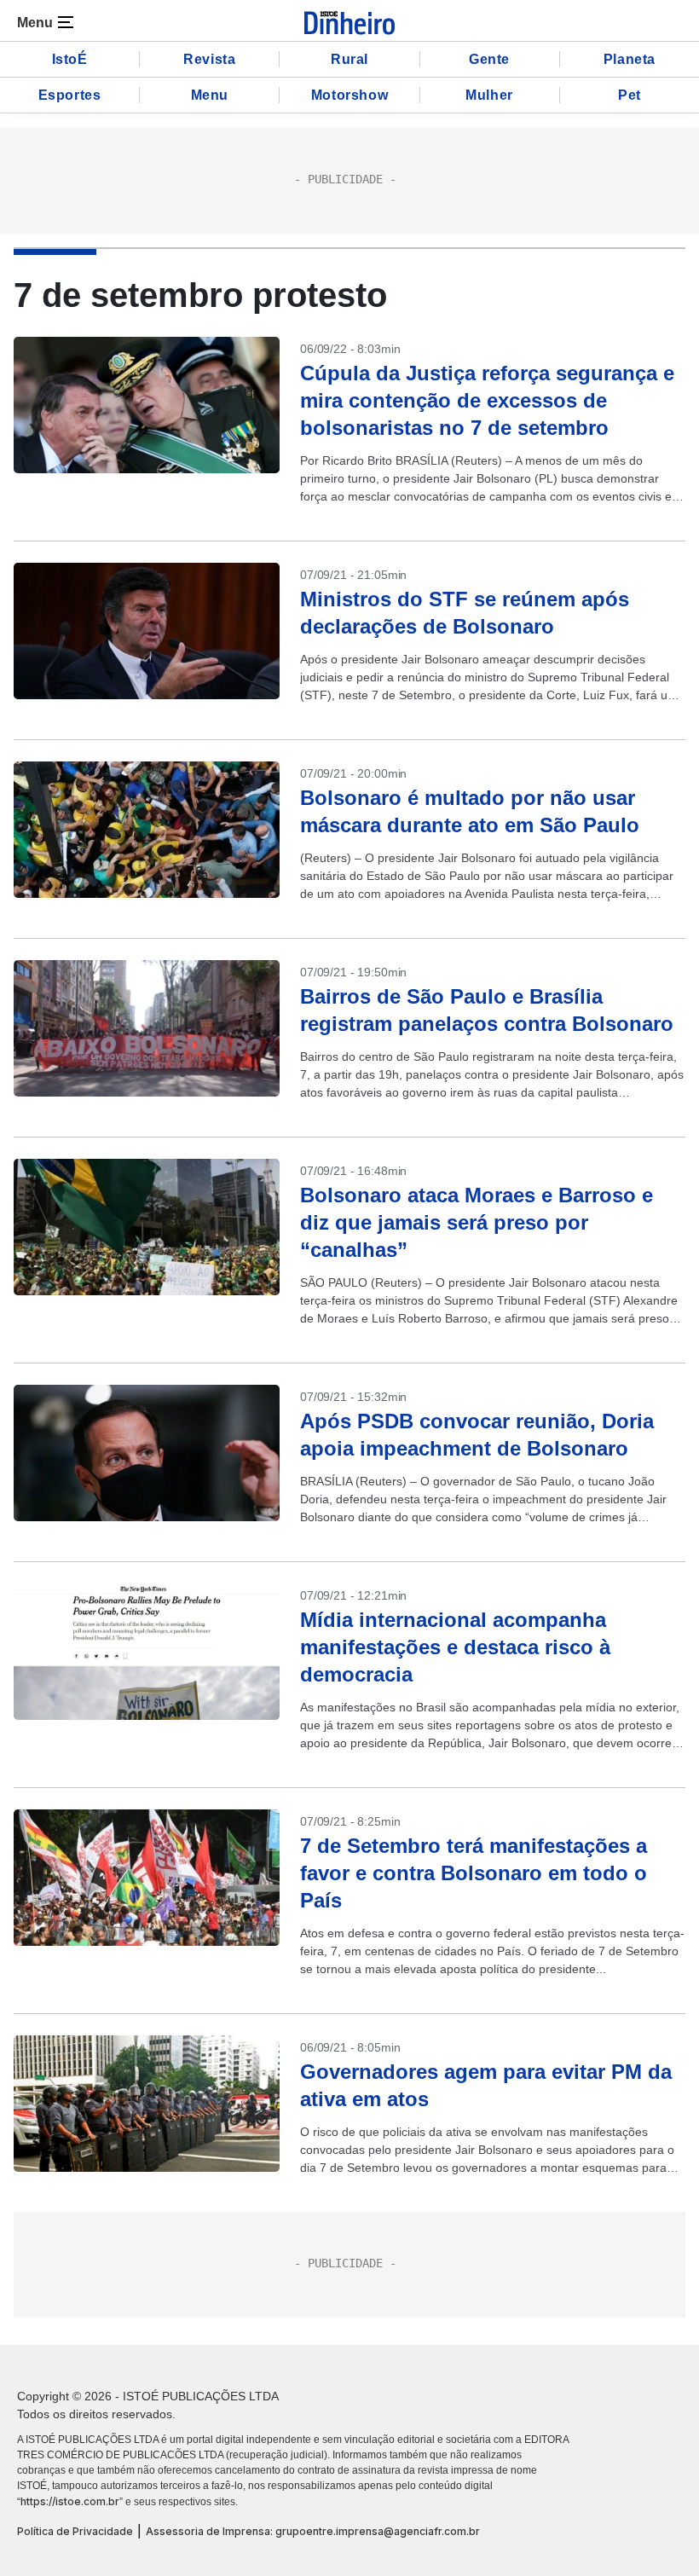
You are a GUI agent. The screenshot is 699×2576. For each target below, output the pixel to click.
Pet (630, 95)
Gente (489, 59)
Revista (209, 59)
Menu (210, 95)
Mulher (489, 95)
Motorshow (349, 95)
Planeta (630, 59)
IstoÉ (70, 59)
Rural (349, 59)
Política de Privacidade (75, 2531)
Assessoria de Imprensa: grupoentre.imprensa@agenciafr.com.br (313, 2531)
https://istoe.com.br (70, 2501)
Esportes (70, 95)
